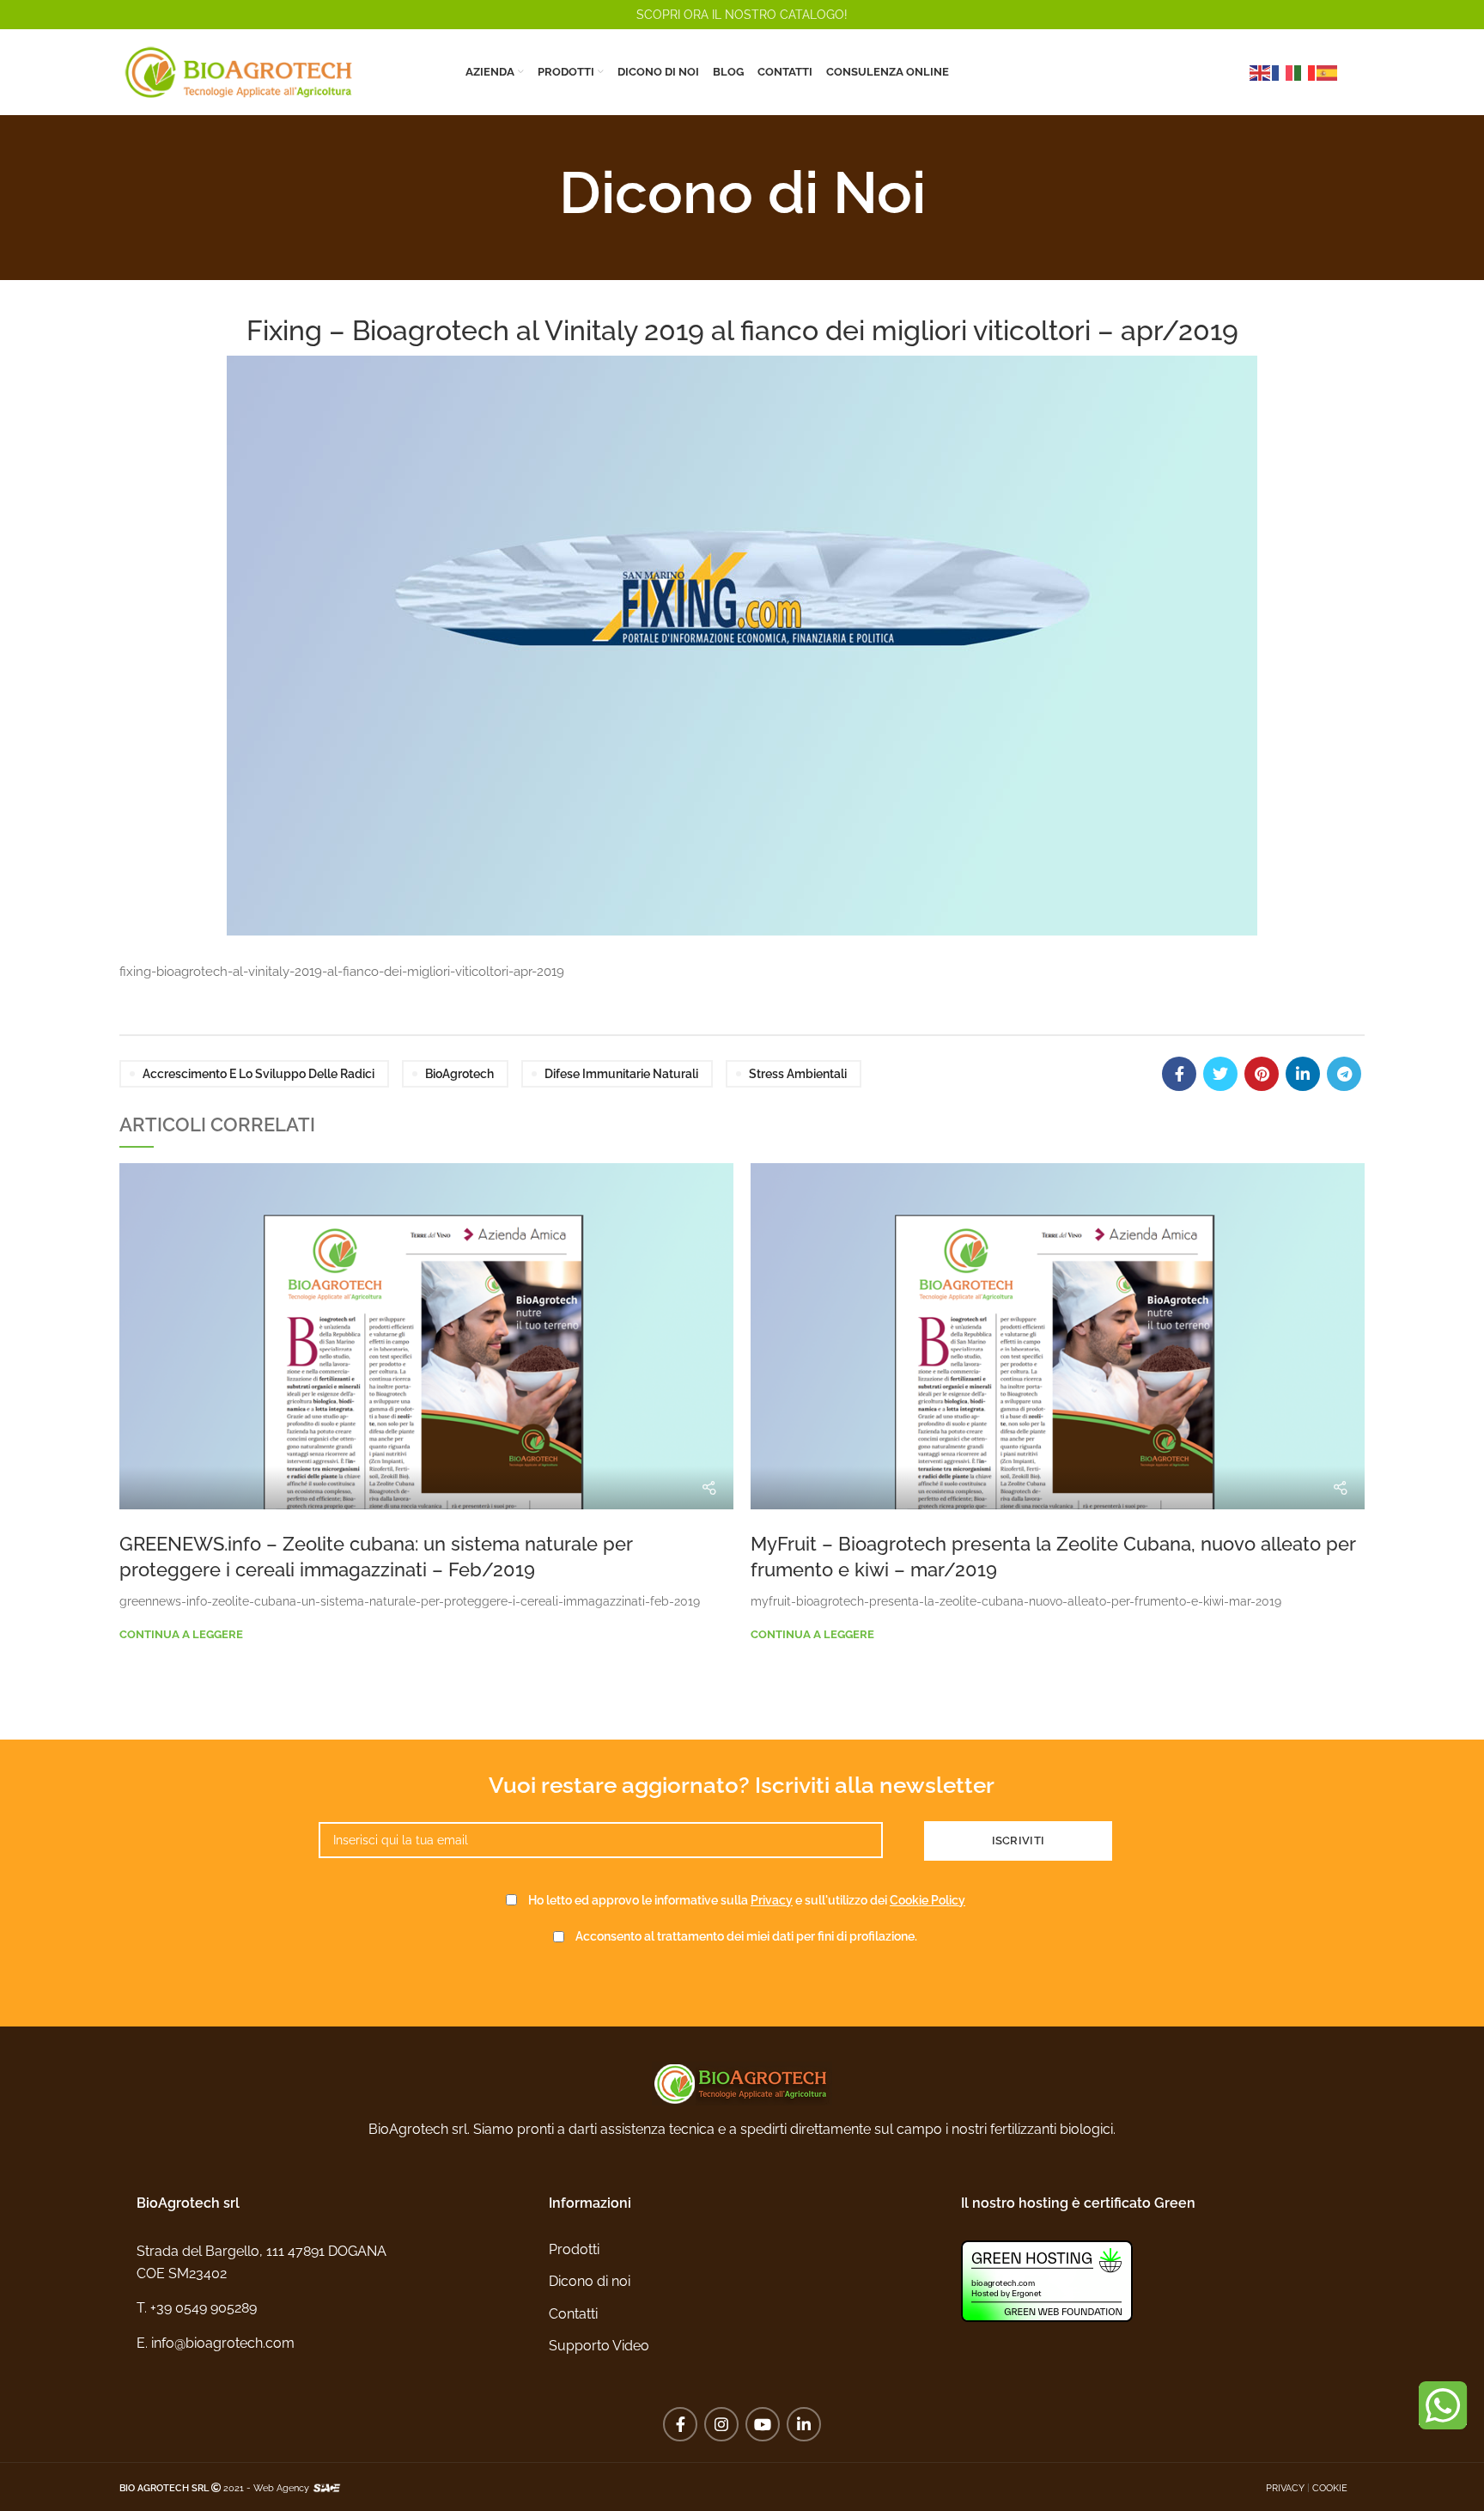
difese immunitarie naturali (621, 1074)
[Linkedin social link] (1303, 1074)
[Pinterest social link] (1262, 1074)
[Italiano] (1305, 72)
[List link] (330, 2308)
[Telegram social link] (1344, 1074)
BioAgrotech (459, 1074)
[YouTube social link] (763, 2424)
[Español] (1328, 72)
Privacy (772, 1900)
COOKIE (1330, 2488)
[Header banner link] (742, 15)
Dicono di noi (590, 2281)
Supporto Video (599, 2346)
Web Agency (281, 2488)
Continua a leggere (181, 1634)
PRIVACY (1285, 2488)
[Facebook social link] (1179, 1074)
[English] (1261, 72)
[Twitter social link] (1220, 1074)
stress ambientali (798, 1074)
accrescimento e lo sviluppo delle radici (258, 1074)
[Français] (1283, 72)
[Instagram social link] (721, 2424)
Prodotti (574, 2249)
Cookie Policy (927, 1900)
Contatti (573, 2314)
